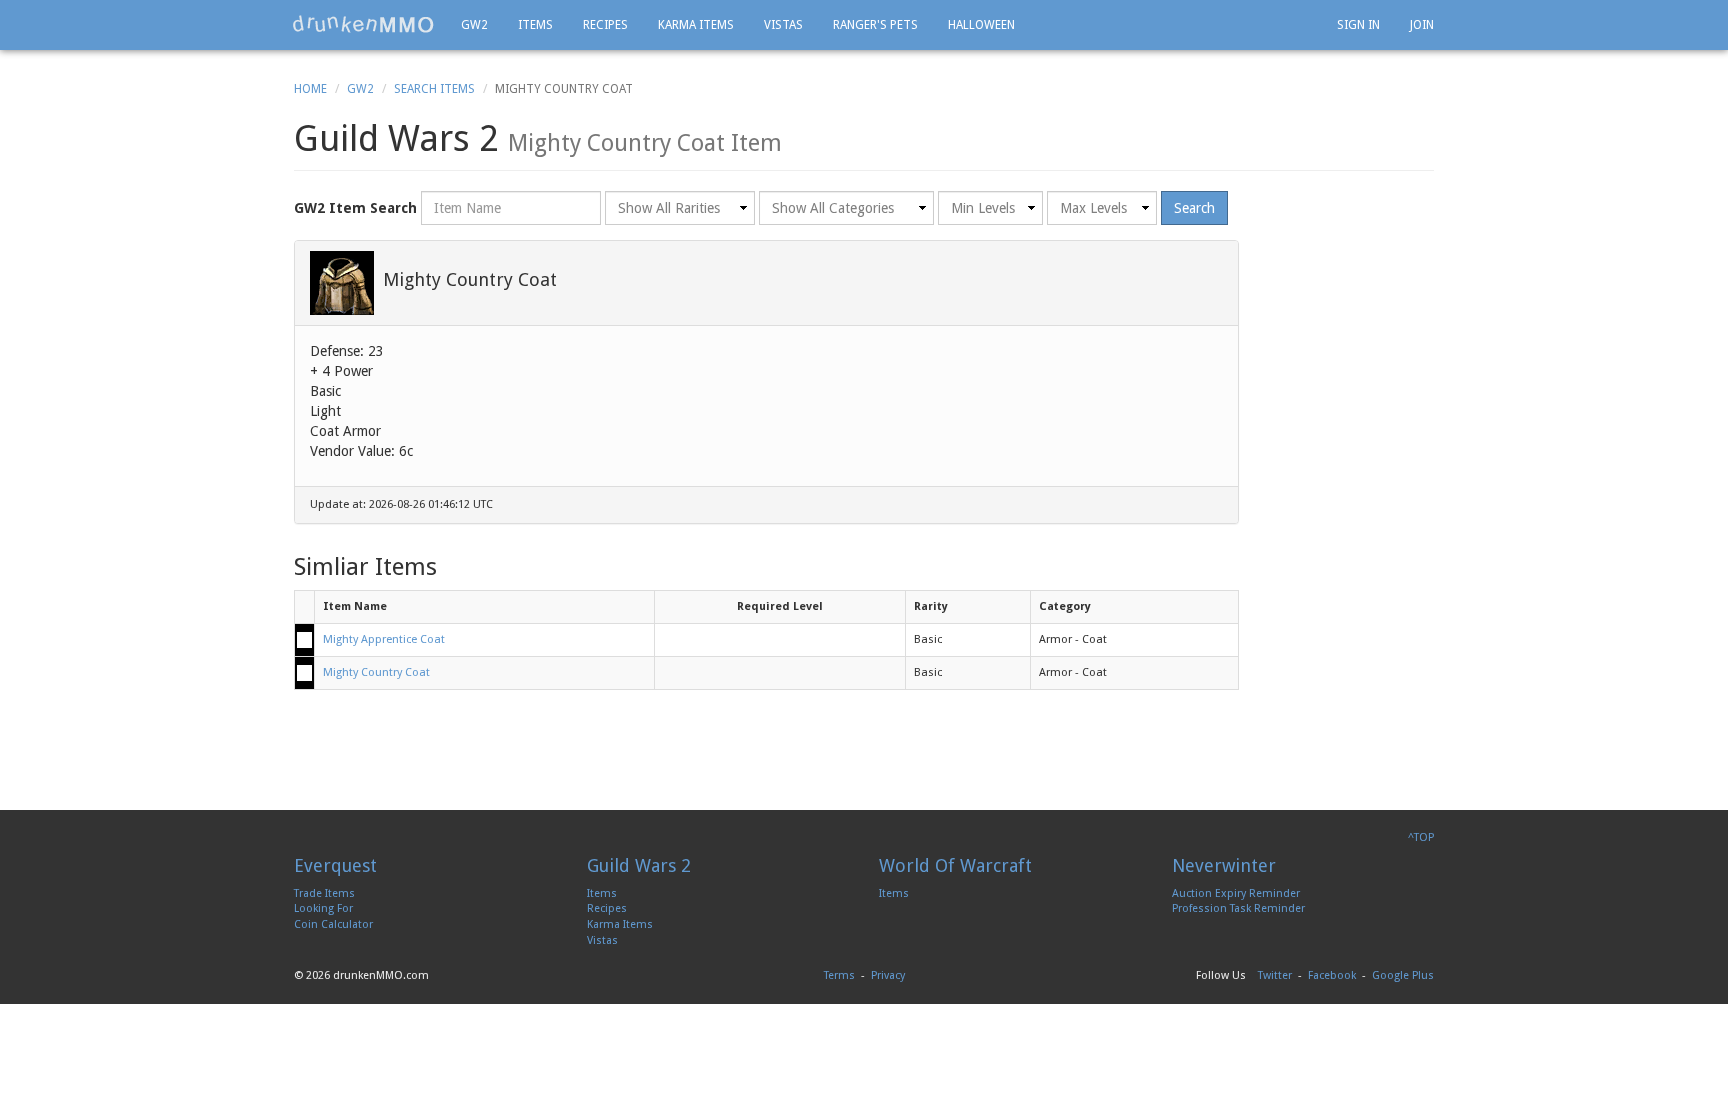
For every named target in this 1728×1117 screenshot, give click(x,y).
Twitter (1275, 975)
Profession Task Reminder (1238, 908)
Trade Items (324, 893)
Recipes (605, 25)
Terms (839, 975)
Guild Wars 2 (639, 865)
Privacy (888, 975)
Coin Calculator (333, 924)
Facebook (1332, 975)
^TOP (1421, 837)
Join (1422, 25)
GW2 (474, 25)
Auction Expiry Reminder (1236, 893)
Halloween (981, 25)
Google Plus (1403, 975)
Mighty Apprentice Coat (384, 639)
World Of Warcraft (955, 865)
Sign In (1358, 25)
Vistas (783, 25)
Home (310, 89)
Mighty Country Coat (376, 672)
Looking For (323, 908)
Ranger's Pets (875, 25)
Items (535, 25)
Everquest (335, 865)
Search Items (434, 89)
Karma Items (696, 25)
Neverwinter (1224, 865)
